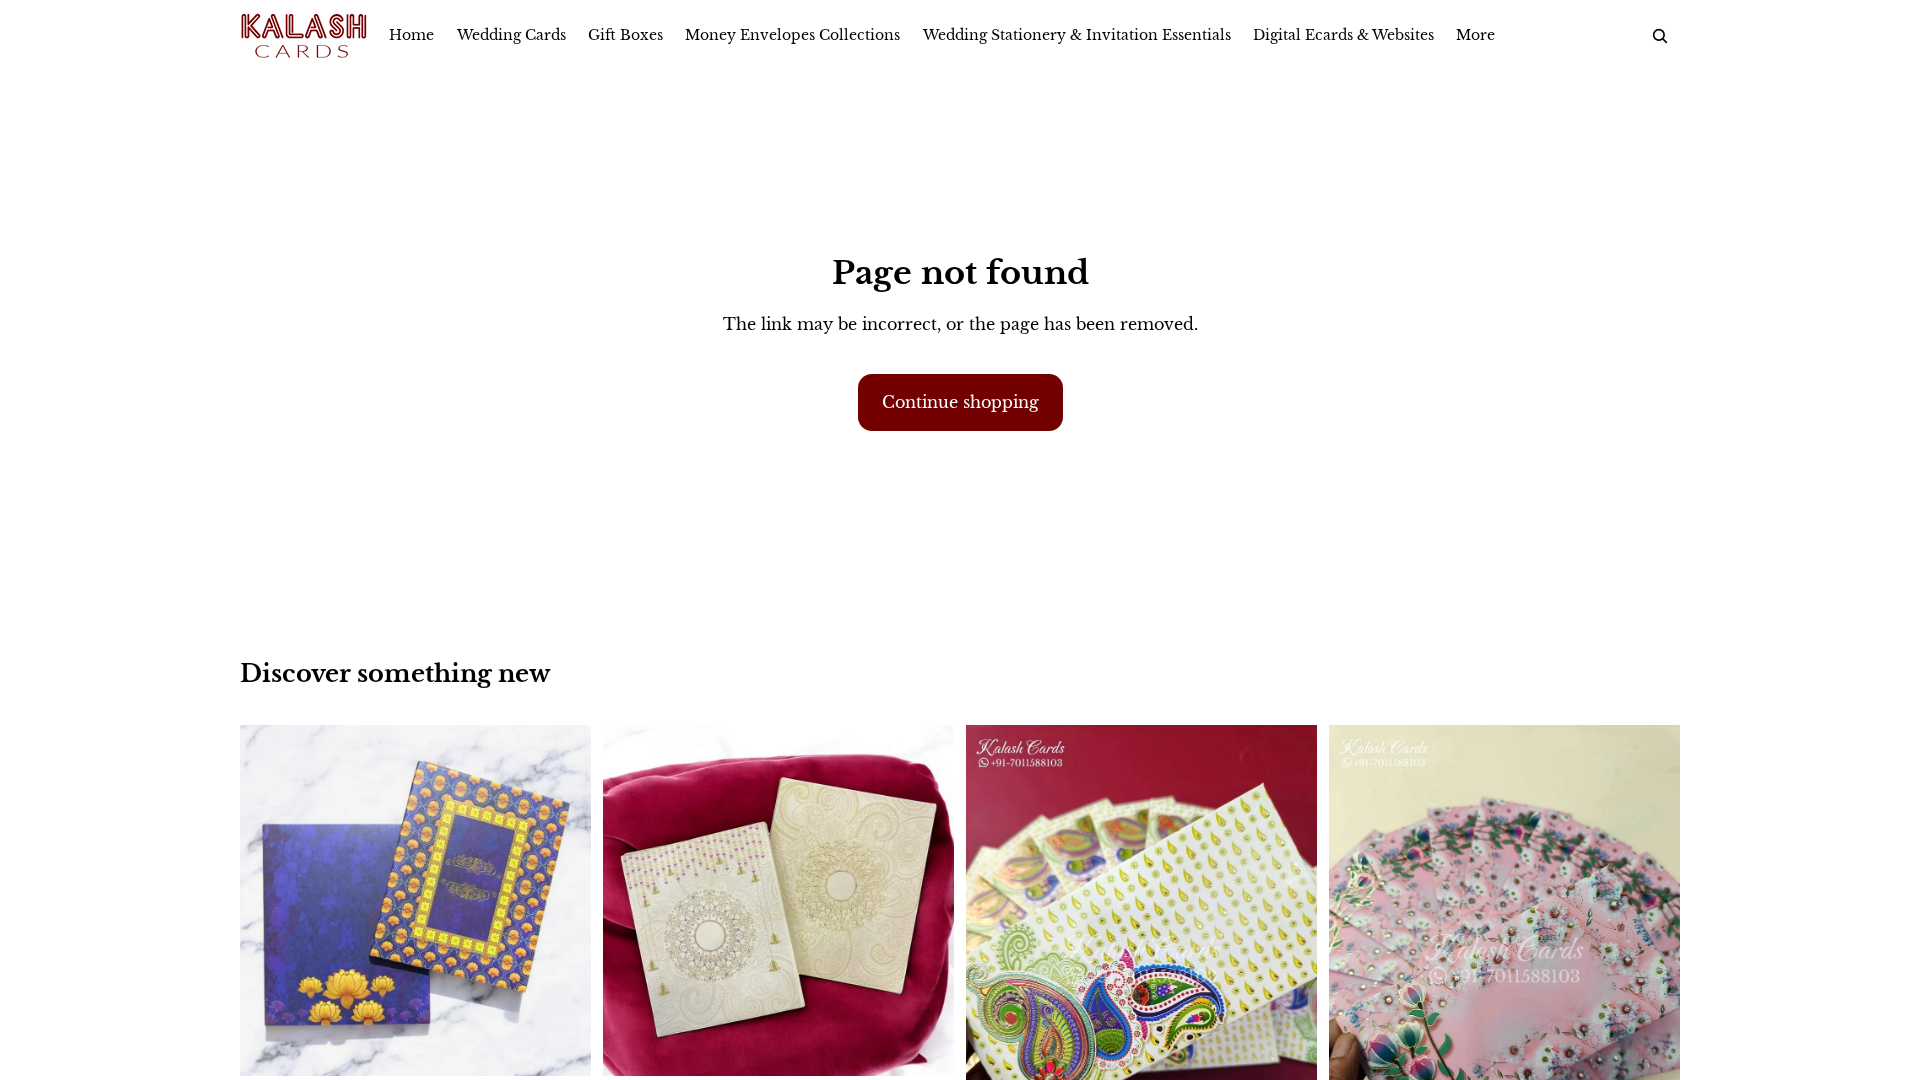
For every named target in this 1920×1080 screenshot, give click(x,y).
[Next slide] (1287, 959)
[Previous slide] (996, 959)
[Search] (1660, 36)
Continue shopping (960, 402)
